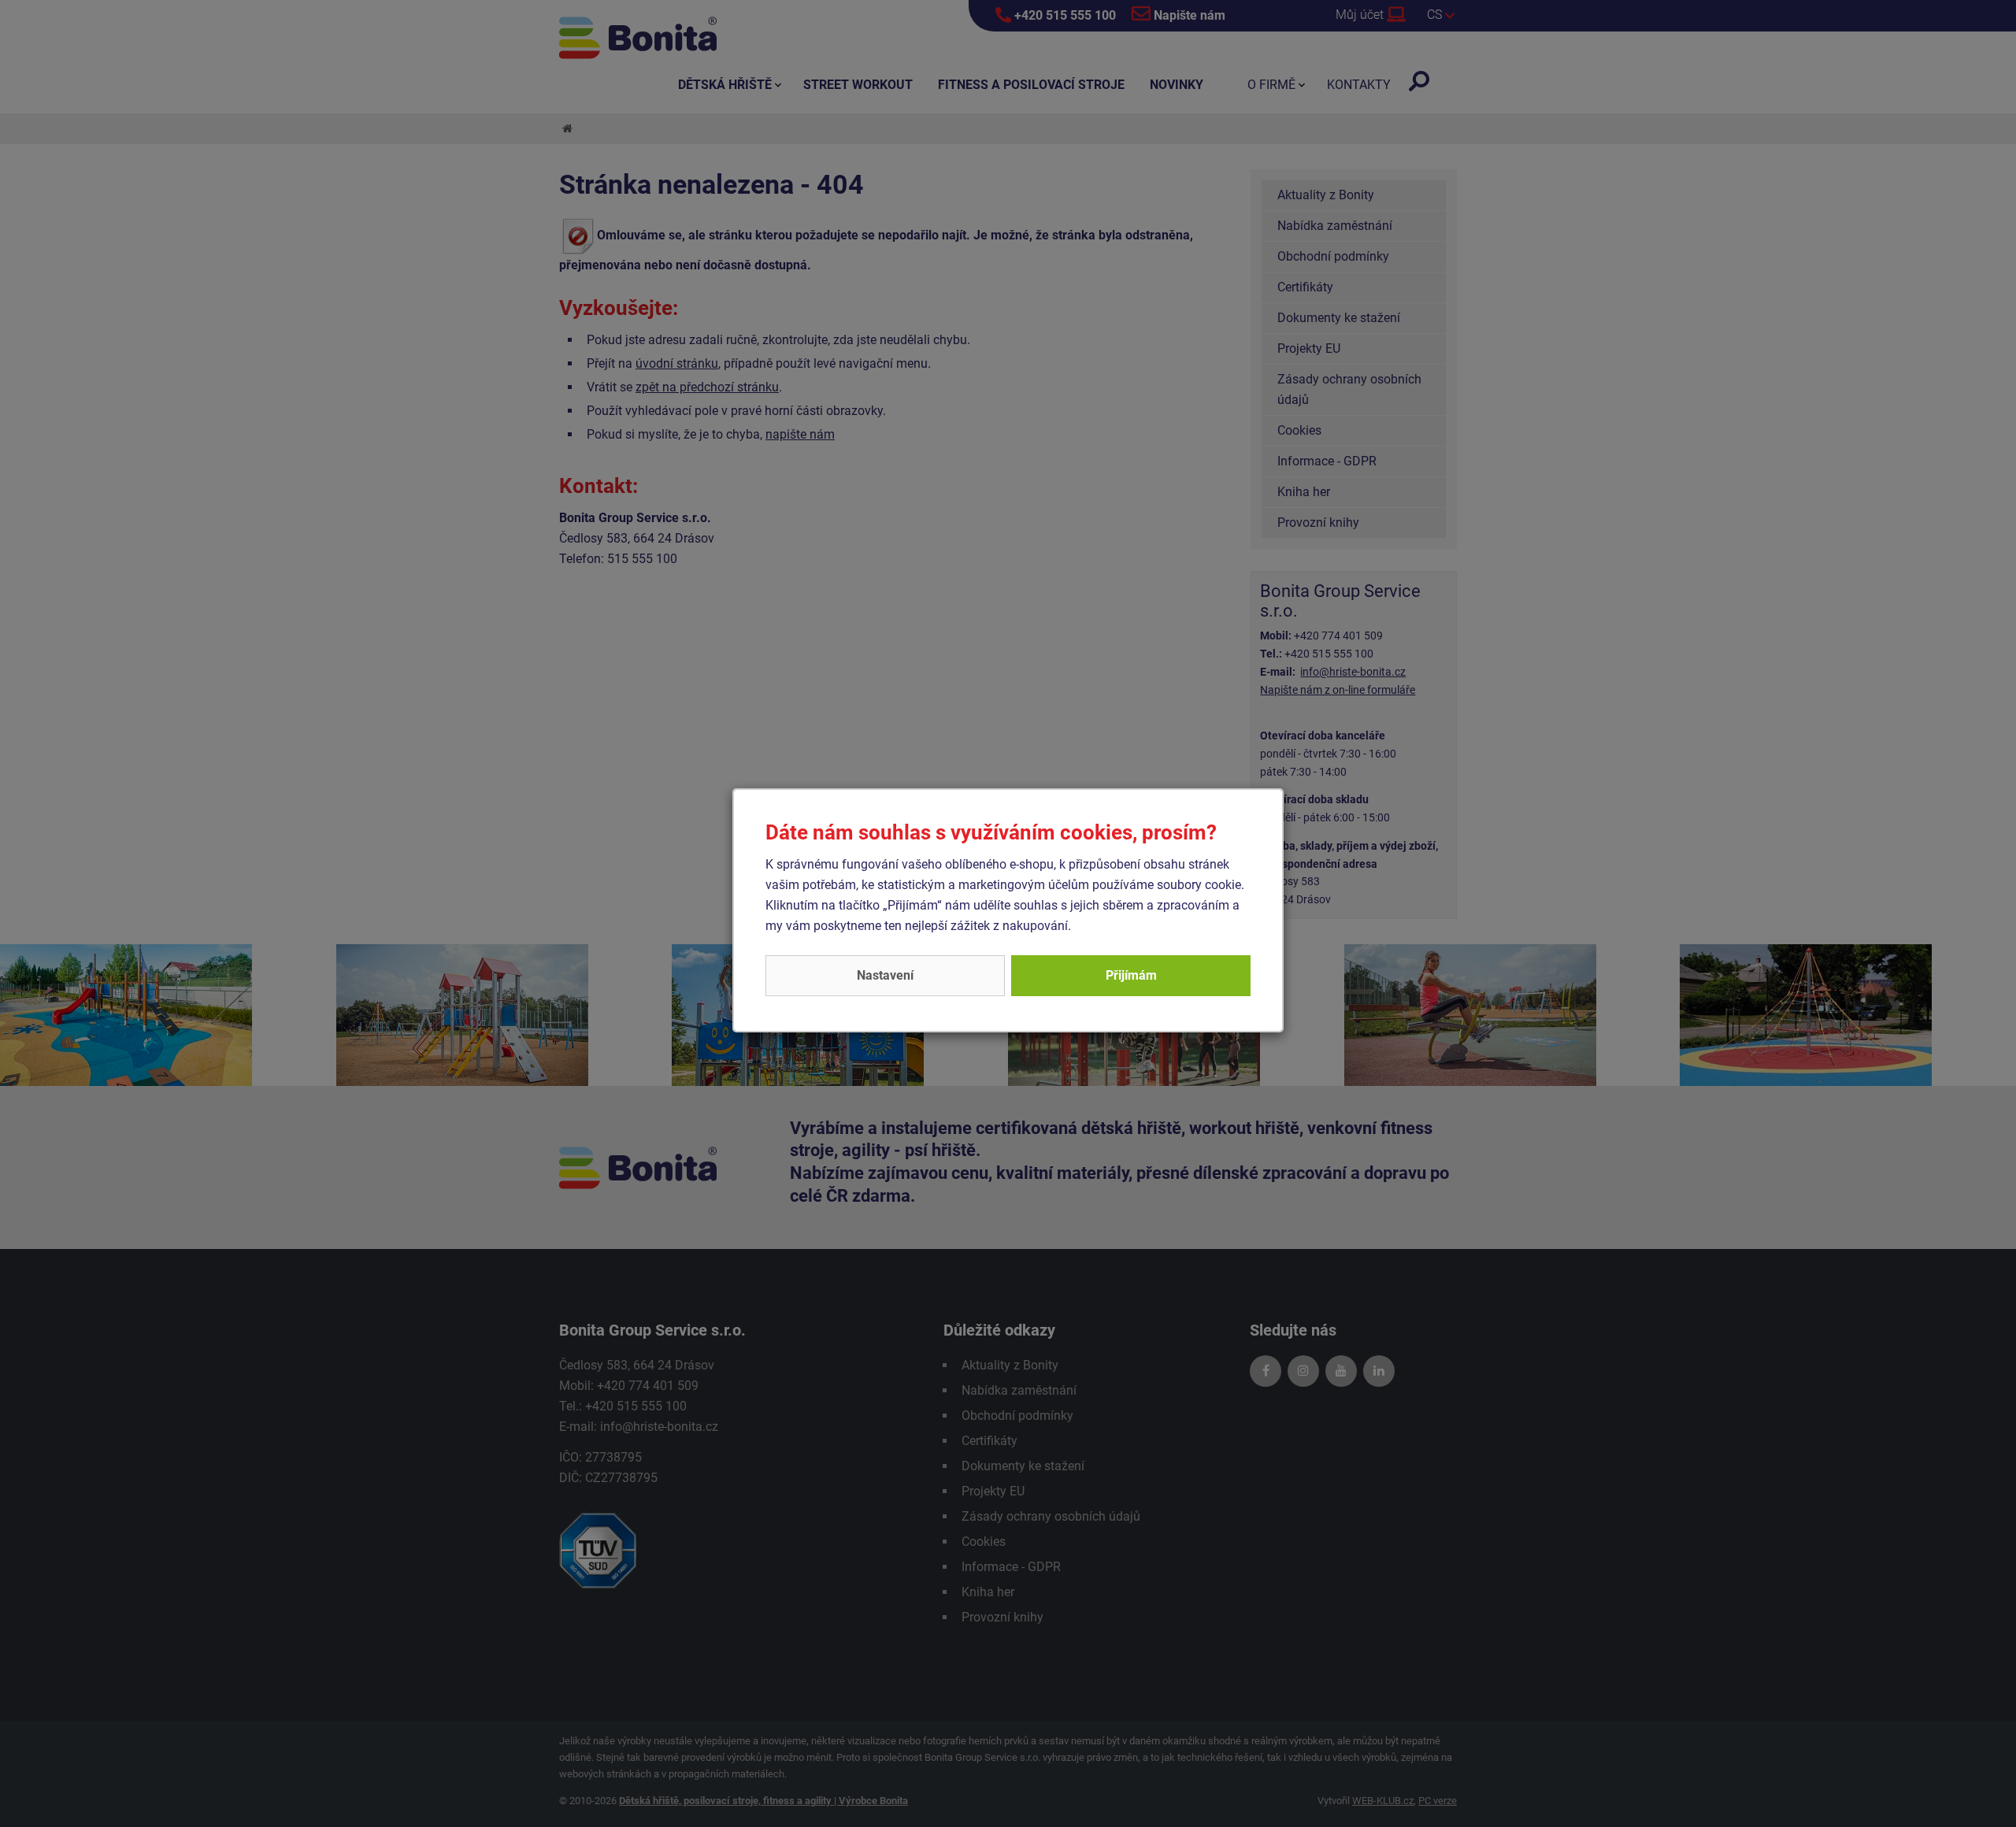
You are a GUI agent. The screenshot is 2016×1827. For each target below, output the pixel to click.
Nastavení (885, 975)
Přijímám (1131, 975)
